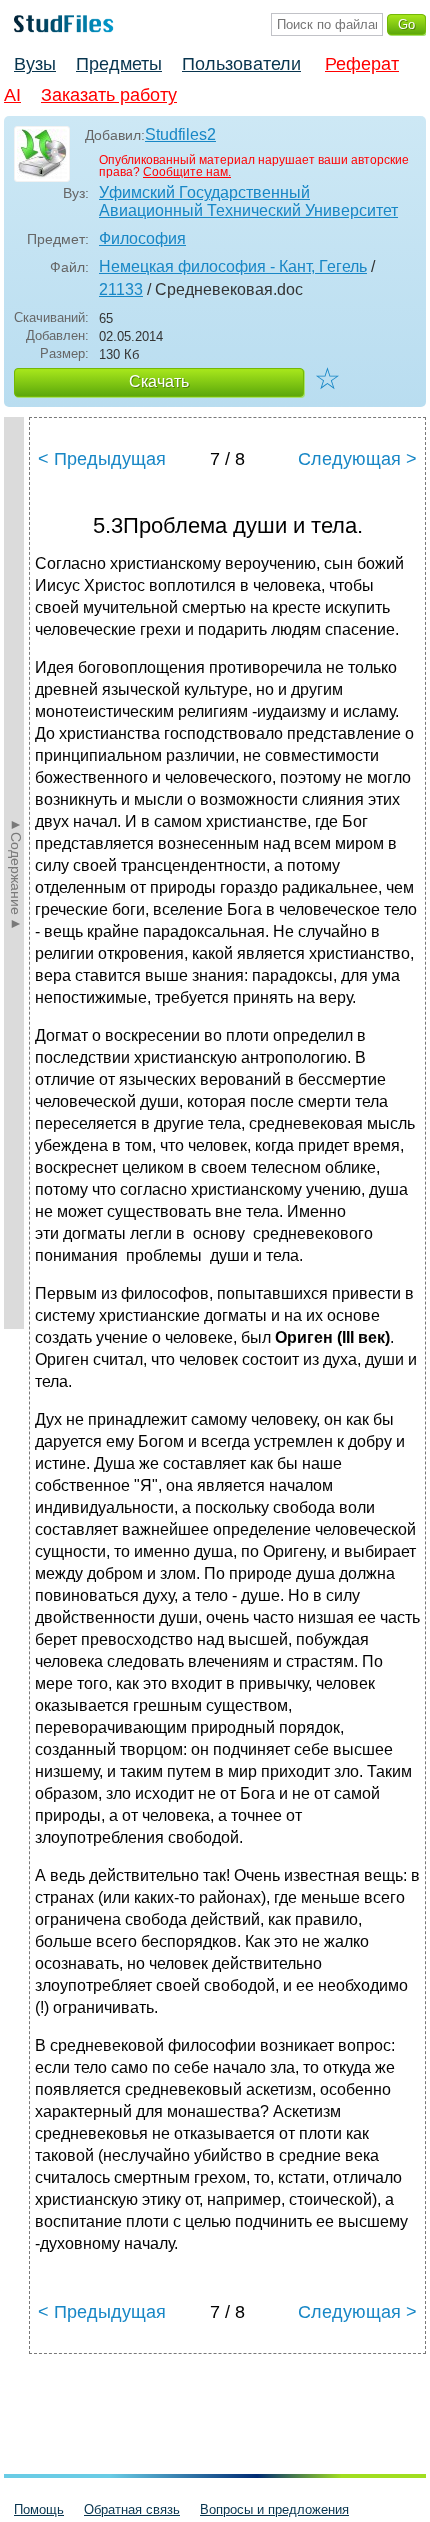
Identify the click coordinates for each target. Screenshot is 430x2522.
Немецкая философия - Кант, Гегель (233, 266)
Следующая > (357, 459)
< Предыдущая (102, 459)
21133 (121, 289)
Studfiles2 (180, 134)
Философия (142, 238)
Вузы (35, 64)
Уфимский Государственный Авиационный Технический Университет (248, 201)
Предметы (119, 64)
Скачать (159, 381)
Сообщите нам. (187, 172)
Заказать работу (109, 95)
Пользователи (241, 64)
